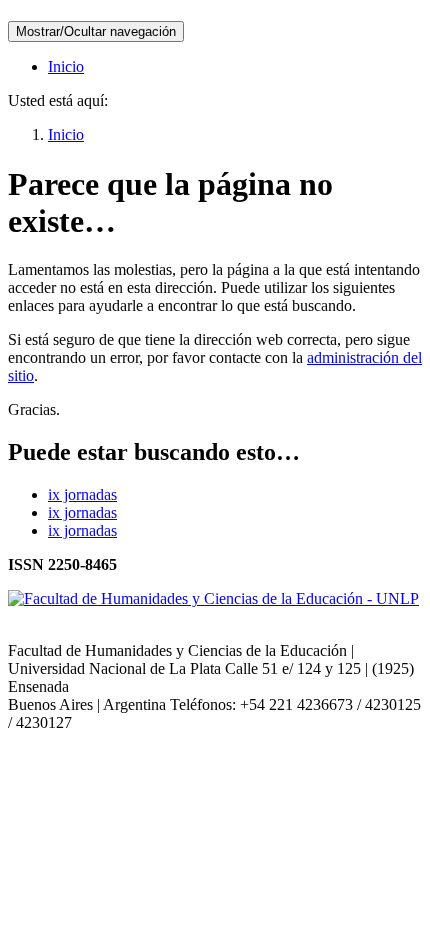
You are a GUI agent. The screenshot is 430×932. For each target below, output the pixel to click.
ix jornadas (82, 494)
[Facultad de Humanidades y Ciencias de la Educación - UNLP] (213, 598)
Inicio (66, 66)
